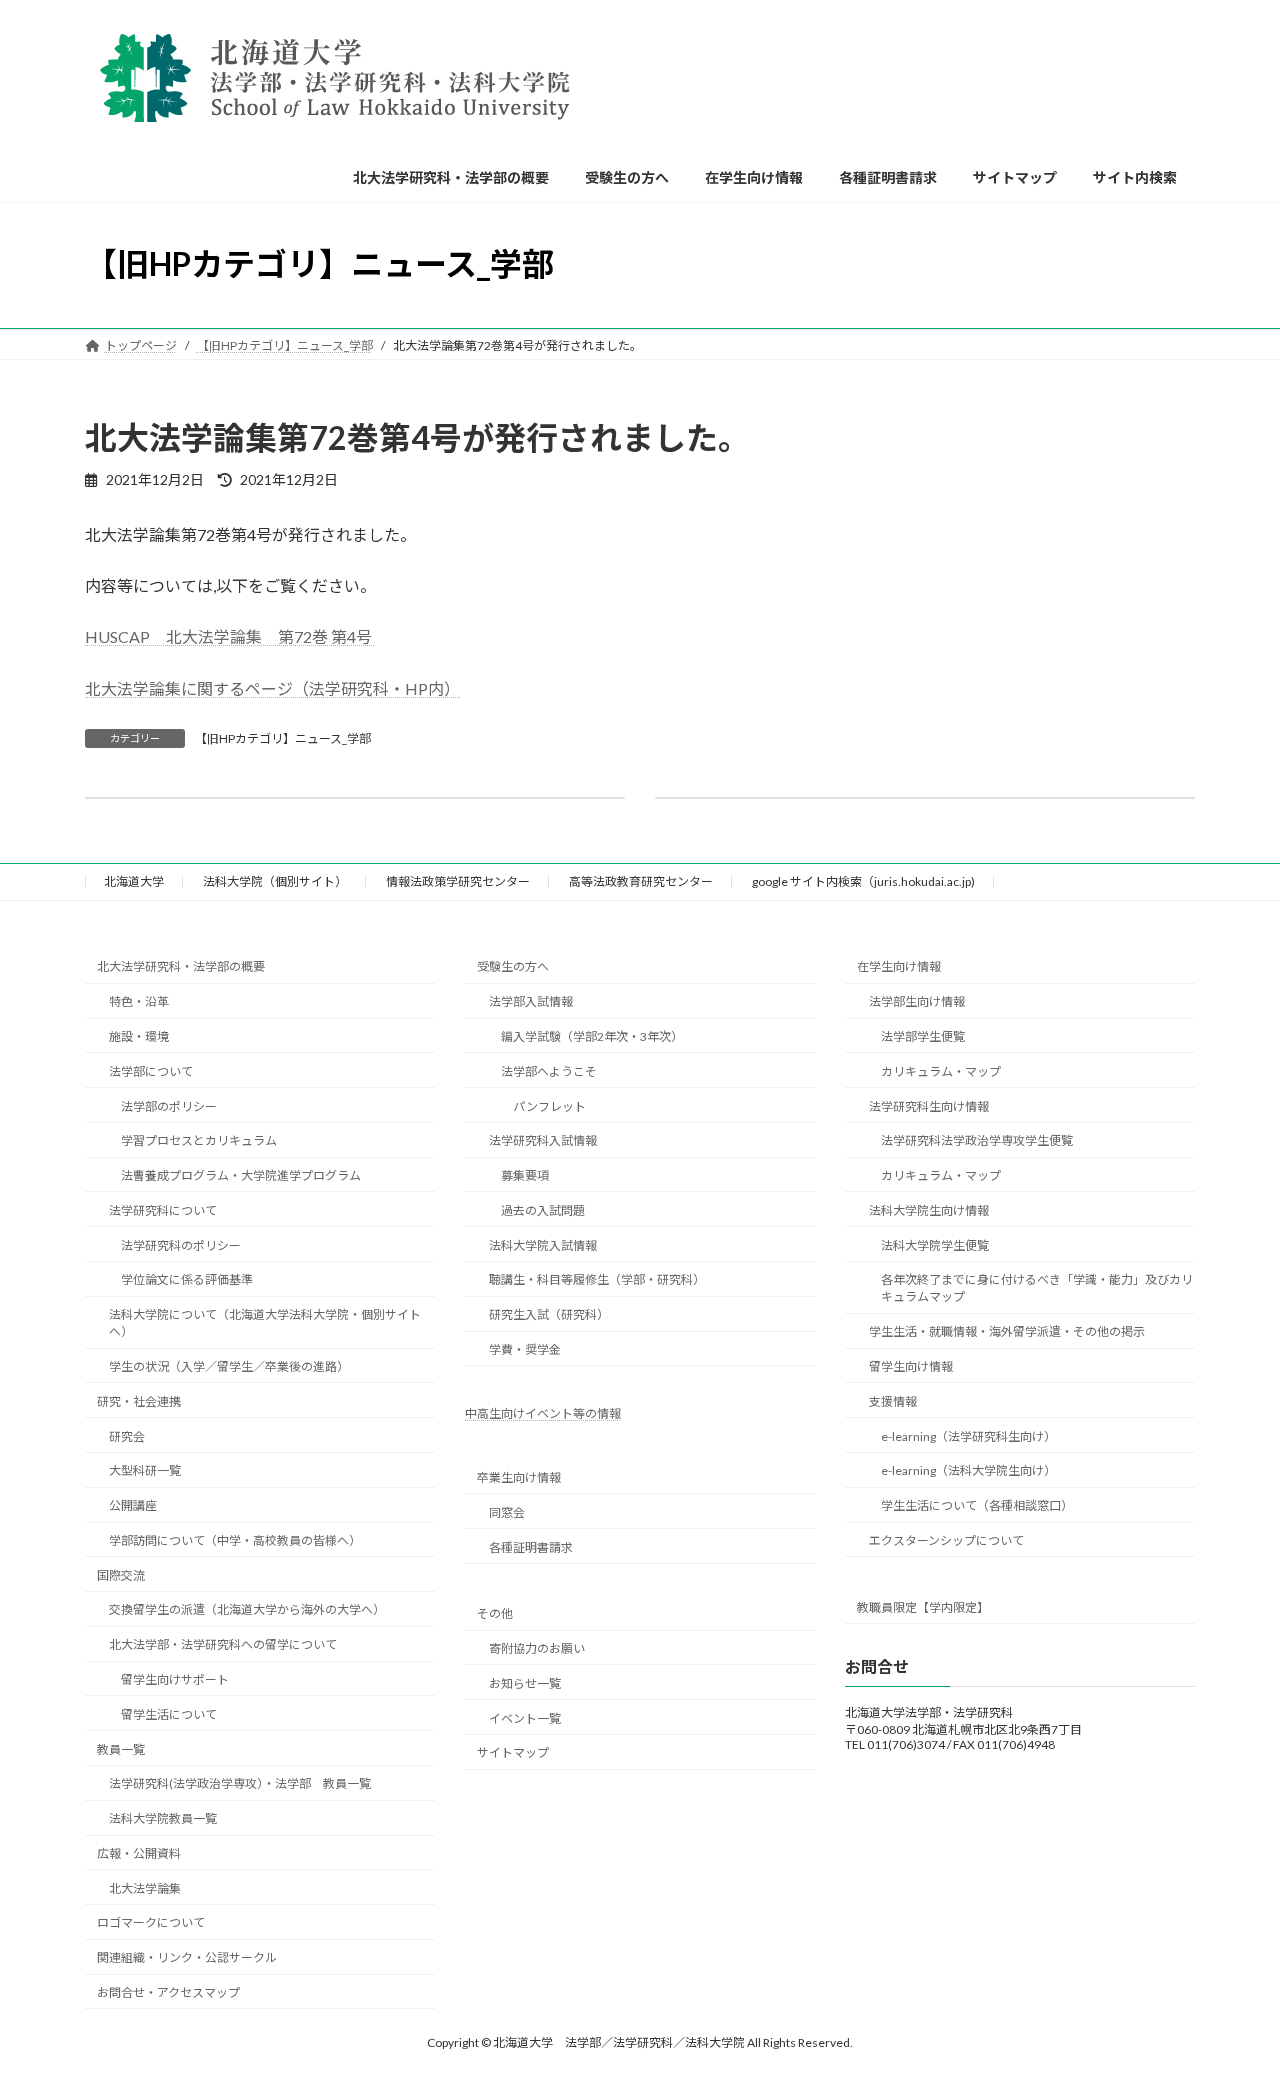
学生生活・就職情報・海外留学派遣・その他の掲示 (1007, 1331)
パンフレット (549, 1106)
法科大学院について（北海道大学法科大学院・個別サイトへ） (265, 1323)
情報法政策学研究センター (458, 881)
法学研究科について (163, 1210)
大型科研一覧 (145, 1470)
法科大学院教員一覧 (163, 1818)
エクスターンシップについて (946, 1540)
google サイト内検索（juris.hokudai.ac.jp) (863, 881)
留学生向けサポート (175, 1679)
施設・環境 (139, 1036)
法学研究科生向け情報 (929, 1106)
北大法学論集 (145, 1888)
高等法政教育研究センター (641, 881)
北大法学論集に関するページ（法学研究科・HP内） (272, 688)
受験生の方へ (513, 966)
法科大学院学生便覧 (935, 1245)
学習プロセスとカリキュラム (199, 1140)
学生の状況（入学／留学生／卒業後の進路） (229, 1366)
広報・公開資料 (139, 1853)
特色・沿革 (139, 1001)
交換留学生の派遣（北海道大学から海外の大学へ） (247, 1609)
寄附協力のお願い (537, 1648)
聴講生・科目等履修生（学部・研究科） (597, 1279)
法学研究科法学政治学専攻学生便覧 (977, 1140)
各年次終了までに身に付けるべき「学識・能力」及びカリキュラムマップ (1037, 1288)
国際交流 (121, 1575)
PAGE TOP (1230, 1997)
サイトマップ (513, 1752)
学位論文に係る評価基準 (187, 1279)
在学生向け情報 (899, 966)
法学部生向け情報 (917, 1001)
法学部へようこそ (549, 1071)
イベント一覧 (525, 1718)
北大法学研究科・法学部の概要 (181, 966)
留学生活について (169, 1714)
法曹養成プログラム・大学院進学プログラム (241, 1175)
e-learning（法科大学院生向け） (968, 1470)
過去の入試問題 (543, 1210)
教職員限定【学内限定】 (923, 1607)
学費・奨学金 (525, 1349)
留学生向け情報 (911, 1366)
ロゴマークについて (151, 1922)
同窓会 (507, 1512)
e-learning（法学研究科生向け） (968, 1436)
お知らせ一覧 (525, 1683)
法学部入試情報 (531, 1001)
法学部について (151, 1071)
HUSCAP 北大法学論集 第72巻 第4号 (230, 636)
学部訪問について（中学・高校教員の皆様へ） (235, 1540)
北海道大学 (134, 881)
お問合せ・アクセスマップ (168, 1992)
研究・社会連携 (139, 1401)
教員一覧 (121, 1749)
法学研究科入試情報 (543, 1140)
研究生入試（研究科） (549, 1314)
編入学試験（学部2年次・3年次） (592, 1036)
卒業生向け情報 (519, 1477)
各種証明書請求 (531, 1547)
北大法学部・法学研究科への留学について (223, 1644)
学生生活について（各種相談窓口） (977, 1505)
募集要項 (525, 1175)
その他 (495, 1613)
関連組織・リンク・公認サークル (187, 1957)
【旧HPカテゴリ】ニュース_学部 (283, 738)
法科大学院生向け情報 (929, 1210)
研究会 (127, 1436)
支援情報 (893, 1401)
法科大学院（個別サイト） (275, 881)
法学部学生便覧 (923, 1036)
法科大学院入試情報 (543, 1245)
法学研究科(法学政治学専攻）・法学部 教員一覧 (240, 1783)
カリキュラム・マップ (941, 1071)
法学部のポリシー (169, 1106)
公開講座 (133, 1505)
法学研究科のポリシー (181, 1245)
